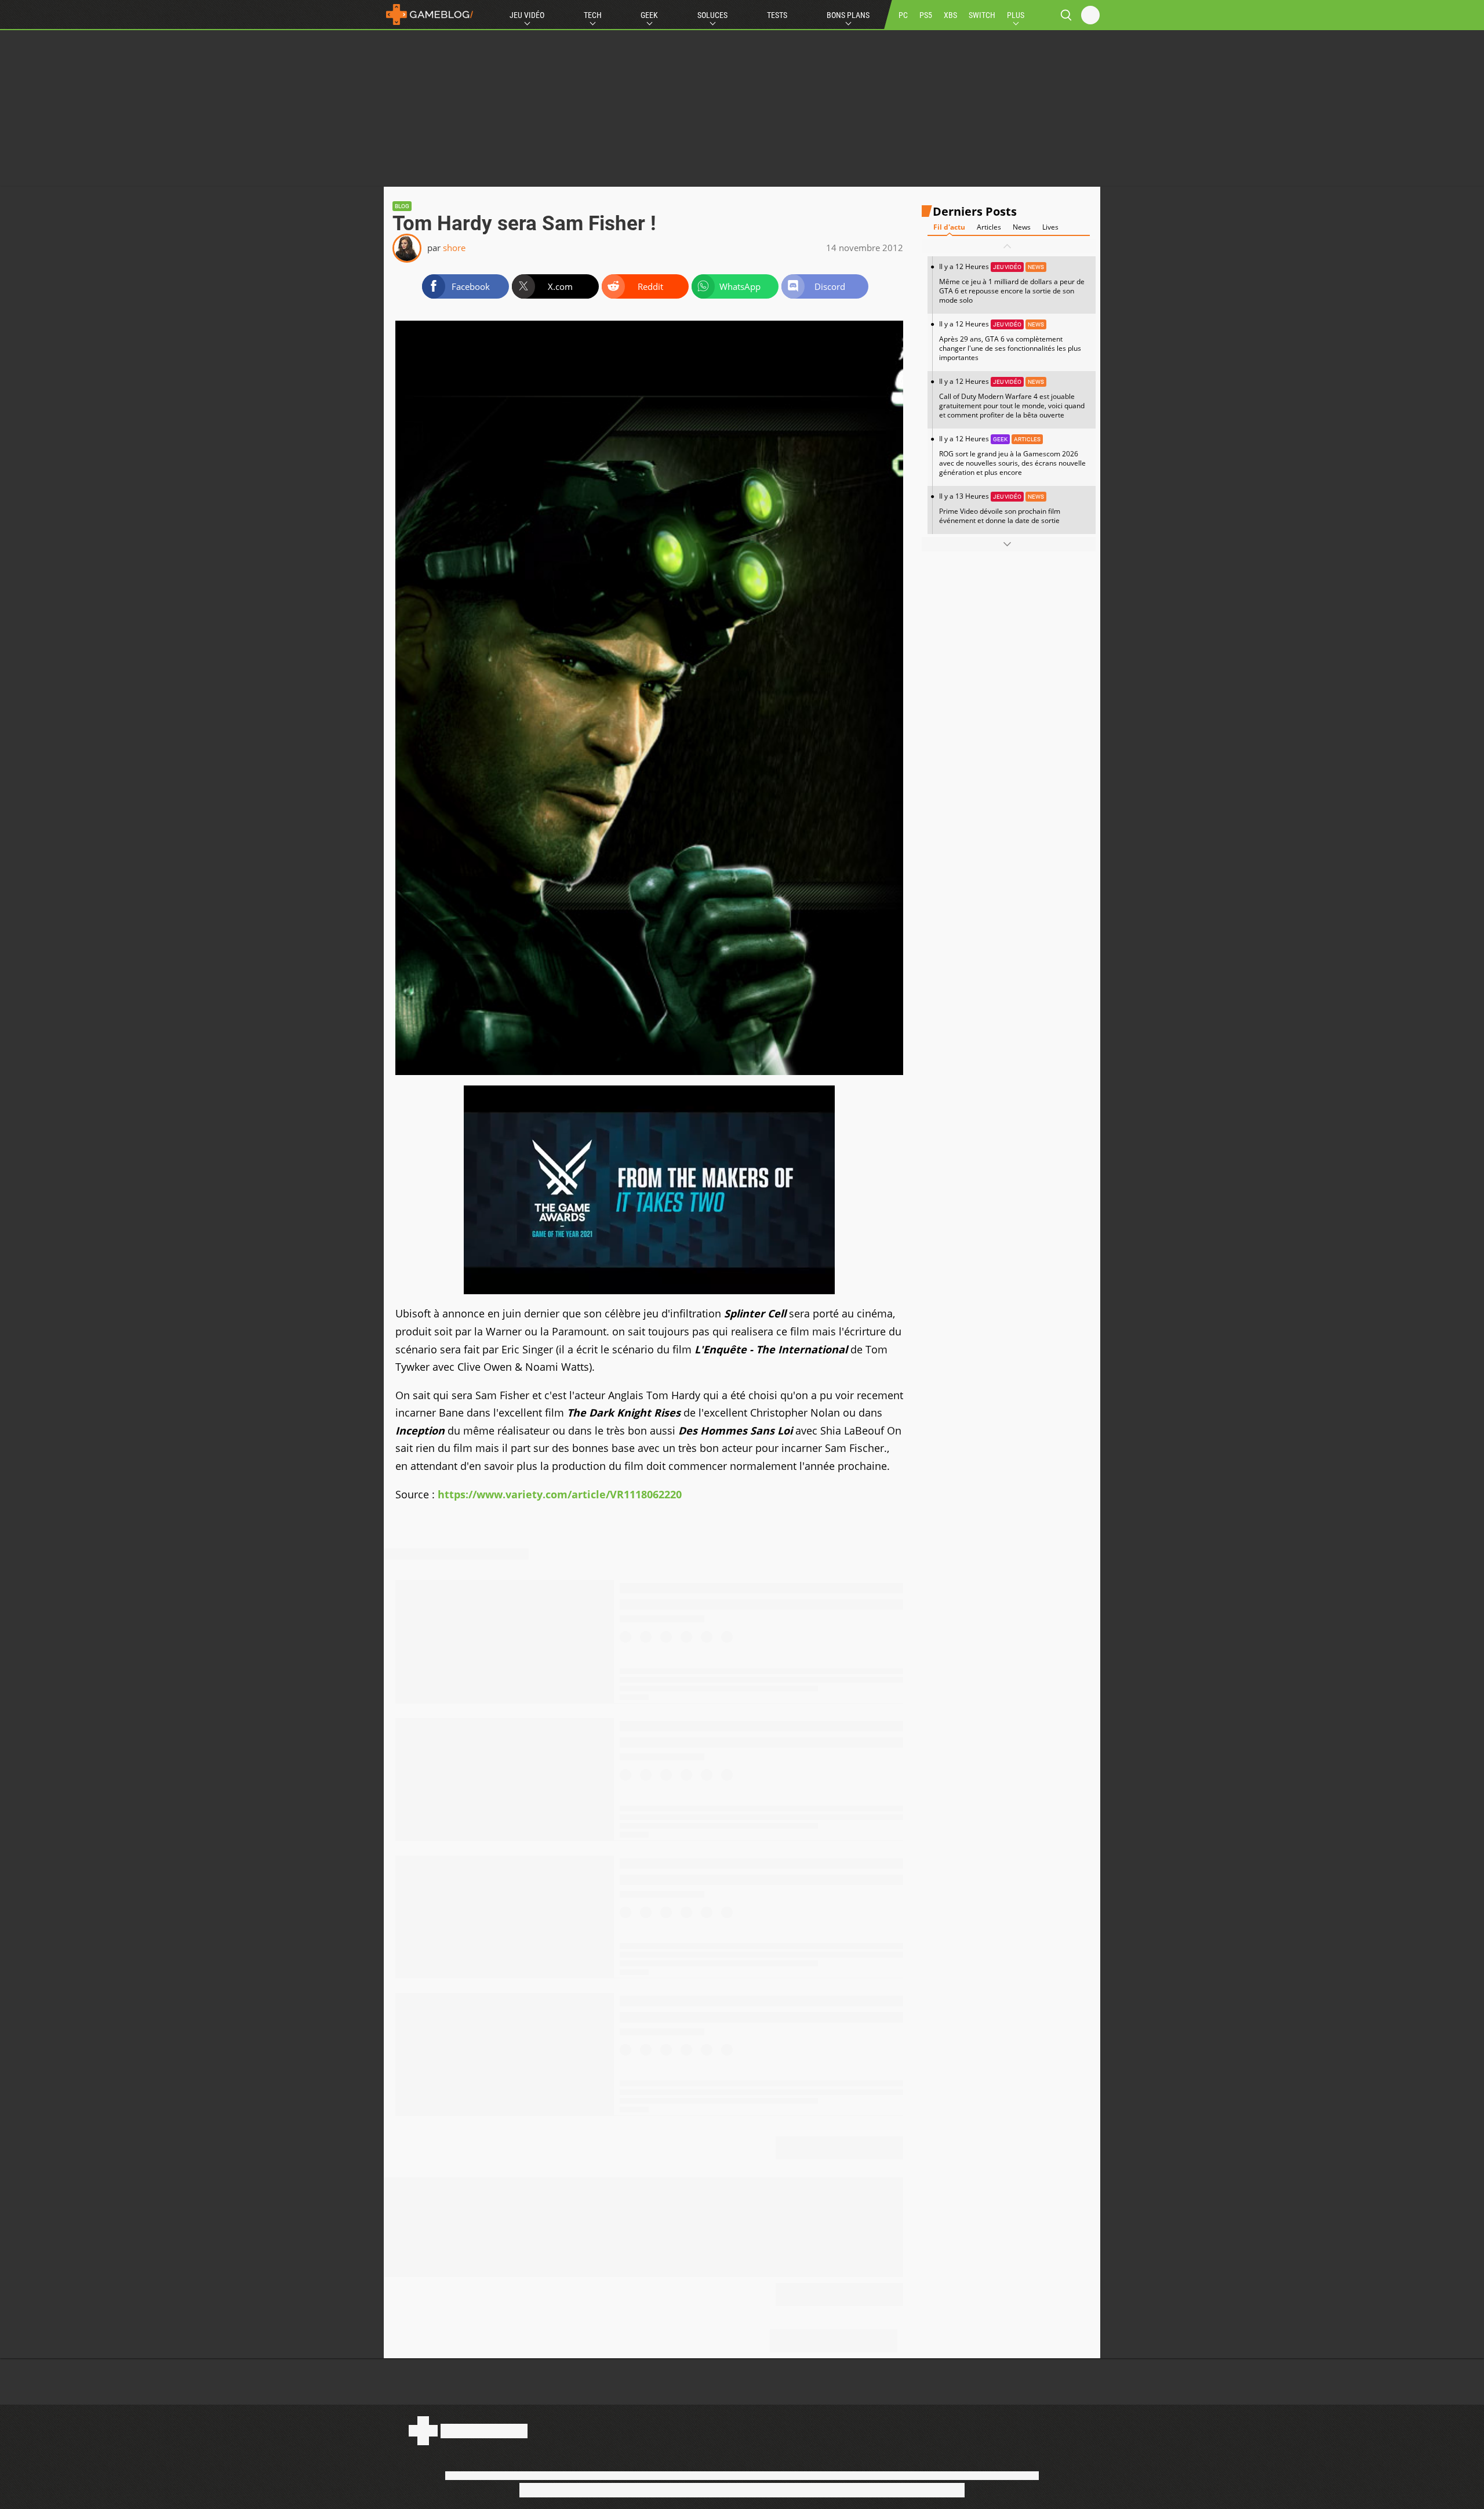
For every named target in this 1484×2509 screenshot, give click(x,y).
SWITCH (982, 15)
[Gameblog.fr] (430, 14)
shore (454, 248)
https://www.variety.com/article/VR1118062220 (560, 1494)
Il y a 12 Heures (1012, 283)
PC (903, 15)
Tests (777, 15)
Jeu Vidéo (527, 15)
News (1022, 227)
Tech (593, 15)
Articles (989, 227)
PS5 (926, 15)
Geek (649, 15)
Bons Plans (848, 15)
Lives (1050, 227)
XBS (950, 15)
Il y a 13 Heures (1000, 508)
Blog (402, 206)
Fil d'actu (949, 227)
